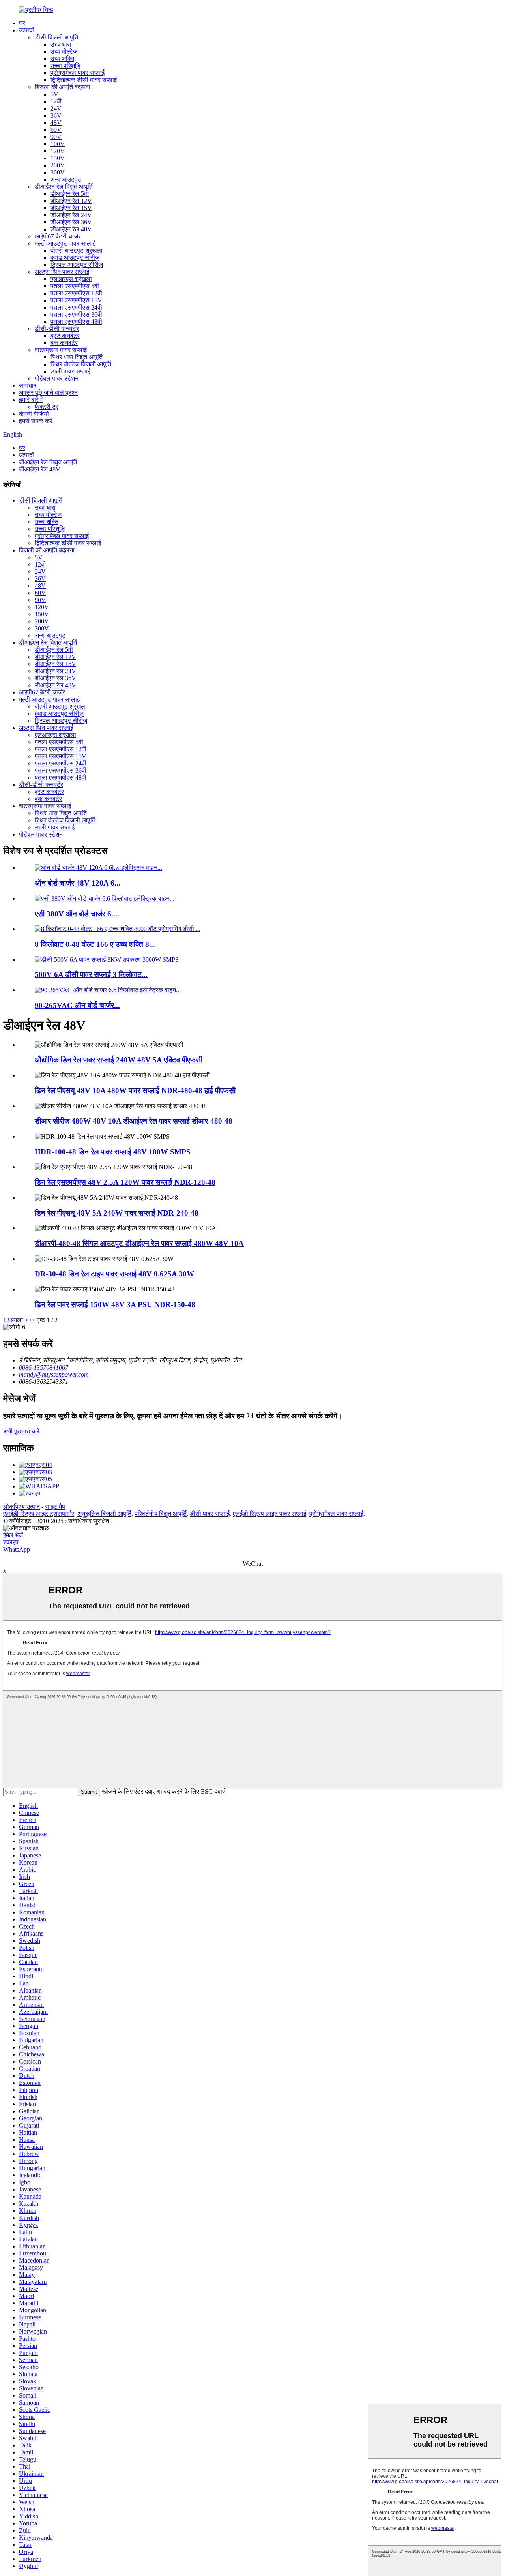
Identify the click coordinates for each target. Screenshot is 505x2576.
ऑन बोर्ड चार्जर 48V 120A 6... (78, 883)
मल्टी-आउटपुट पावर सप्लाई (65, 243)
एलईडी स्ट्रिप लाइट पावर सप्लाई (269, 1514)
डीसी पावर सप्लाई (210, 1514)
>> (32, 1320)
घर (22, 23)
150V (58, 158)
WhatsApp (17, 1549)
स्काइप (11, 1542)
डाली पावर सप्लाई (70, 371)
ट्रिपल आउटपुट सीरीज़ (77, 265)
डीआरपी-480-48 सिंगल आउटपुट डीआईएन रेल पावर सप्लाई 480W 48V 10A (139, 1243)
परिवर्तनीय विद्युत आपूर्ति (161, 1514)
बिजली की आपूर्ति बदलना (63, 87)
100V (58, 144)
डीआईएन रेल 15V (71, 208)
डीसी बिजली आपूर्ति (56, 37)
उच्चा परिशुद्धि (65, 66)
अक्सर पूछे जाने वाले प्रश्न (48, 393)
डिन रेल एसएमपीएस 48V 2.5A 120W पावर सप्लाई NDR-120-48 (125, 1182)
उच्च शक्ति (62, 59)
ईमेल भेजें (13, 1535)
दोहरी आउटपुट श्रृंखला (77, 250)
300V (58, 172)
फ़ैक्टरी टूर (47, 407)
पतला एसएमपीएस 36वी (76, 314)
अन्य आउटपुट (66, 179)
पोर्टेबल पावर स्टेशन (57, 378)
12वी (56, 101)
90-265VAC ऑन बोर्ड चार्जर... (77, 1005)
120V (58, 151)
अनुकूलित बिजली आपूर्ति (104, 1514)
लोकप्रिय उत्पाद (22, 1507)
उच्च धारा (61, 44)
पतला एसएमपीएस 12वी (76, 293)
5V (54, 94)
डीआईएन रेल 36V (71, 222)
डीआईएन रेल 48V (71, 229)
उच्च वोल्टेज (64, 52)
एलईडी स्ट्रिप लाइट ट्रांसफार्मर (39, 1514)
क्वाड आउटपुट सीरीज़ (75, 258)
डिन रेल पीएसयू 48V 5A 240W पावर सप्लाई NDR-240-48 (117, 1213)
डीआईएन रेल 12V (71, 201)
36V (56, 115)
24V (56, 108)
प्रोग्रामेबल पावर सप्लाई (78, 73)
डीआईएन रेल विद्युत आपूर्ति (64, 187)
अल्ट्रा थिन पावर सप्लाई (62, 272)
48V (56, 123)
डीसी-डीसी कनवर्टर (57, 329)
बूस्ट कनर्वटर (65, 336)
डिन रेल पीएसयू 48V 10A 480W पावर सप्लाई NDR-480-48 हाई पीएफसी (135, 1091)
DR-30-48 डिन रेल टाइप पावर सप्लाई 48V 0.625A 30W (114, 1274)
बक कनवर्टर (64, 343)
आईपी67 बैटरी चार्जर (58, 236)
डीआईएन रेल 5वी (70, 194)
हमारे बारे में (31, 400)
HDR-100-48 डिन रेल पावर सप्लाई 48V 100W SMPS (113, 1152)
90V (56, 137)
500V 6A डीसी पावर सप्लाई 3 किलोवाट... (91, 975)
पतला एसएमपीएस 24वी (76, 307)
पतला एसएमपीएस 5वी (75, 286)
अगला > (19, 1320)
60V (56, 130)
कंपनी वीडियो (34, 414)
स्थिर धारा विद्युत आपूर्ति (77, 357)
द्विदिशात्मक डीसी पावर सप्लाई (84, 80)
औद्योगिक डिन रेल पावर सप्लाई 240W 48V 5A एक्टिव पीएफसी (119, 1060)
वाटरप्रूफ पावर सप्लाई (61, 350)
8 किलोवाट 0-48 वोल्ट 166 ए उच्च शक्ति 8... (95, 944)
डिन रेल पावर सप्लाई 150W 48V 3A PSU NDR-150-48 (115, 1305)
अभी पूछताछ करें (21, 1431)
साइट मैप (55, 1507)
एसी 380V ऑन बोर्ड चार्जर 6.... (77, 914)
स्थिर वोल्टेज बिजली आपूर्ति (81, 364)
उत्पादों (26, 30)
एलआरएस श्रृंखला (71, 279)
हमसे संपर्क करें (36, 421)
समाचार (28, 386)
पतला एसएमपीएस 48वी (76, 322)
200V (58, 165)
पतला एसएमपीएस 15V (76, 300)
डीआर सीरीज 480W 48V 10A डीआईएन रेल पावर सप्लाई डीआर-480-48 (134, 1121)
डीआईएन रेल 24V (71, 215)
